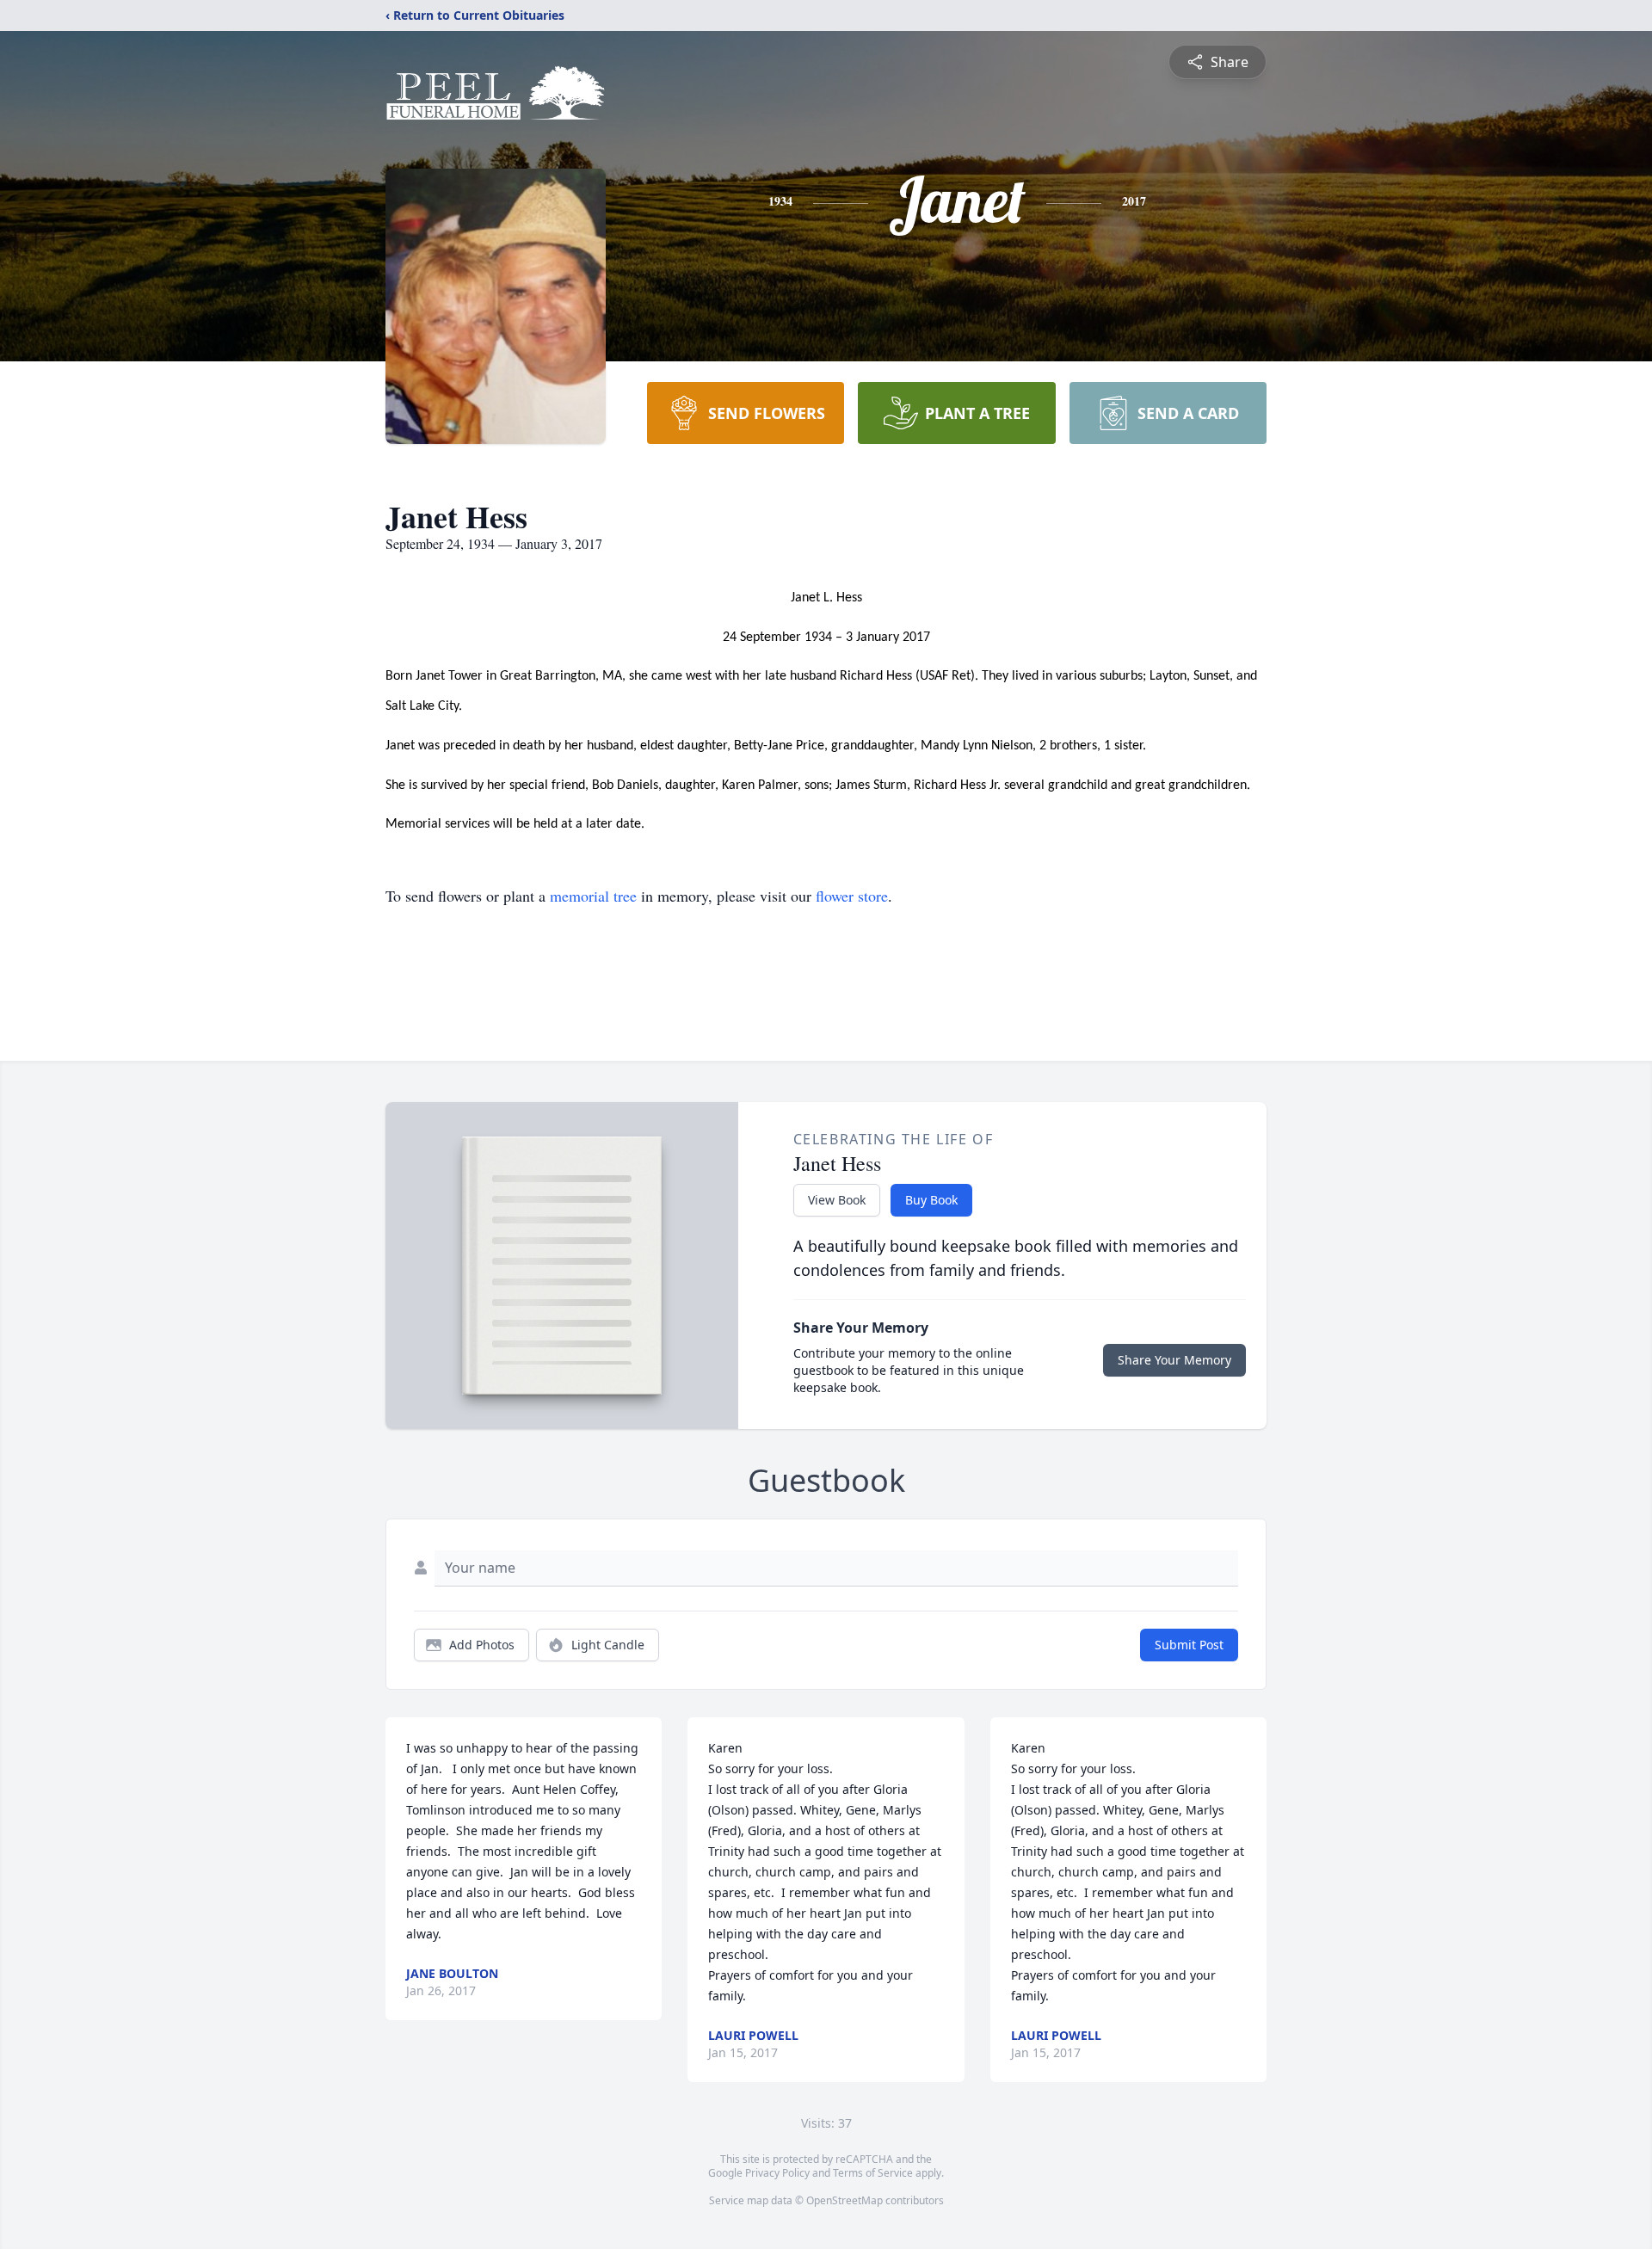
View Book (837, 1200)
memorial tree (593, 896)
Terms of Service (873, 2173)
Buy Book (931, 1200)
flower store (852, 896)
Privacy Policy (777, 2173)
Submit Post (1189, 1645)
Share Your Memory (1174, 1360)
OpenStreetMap (844, 2200)
